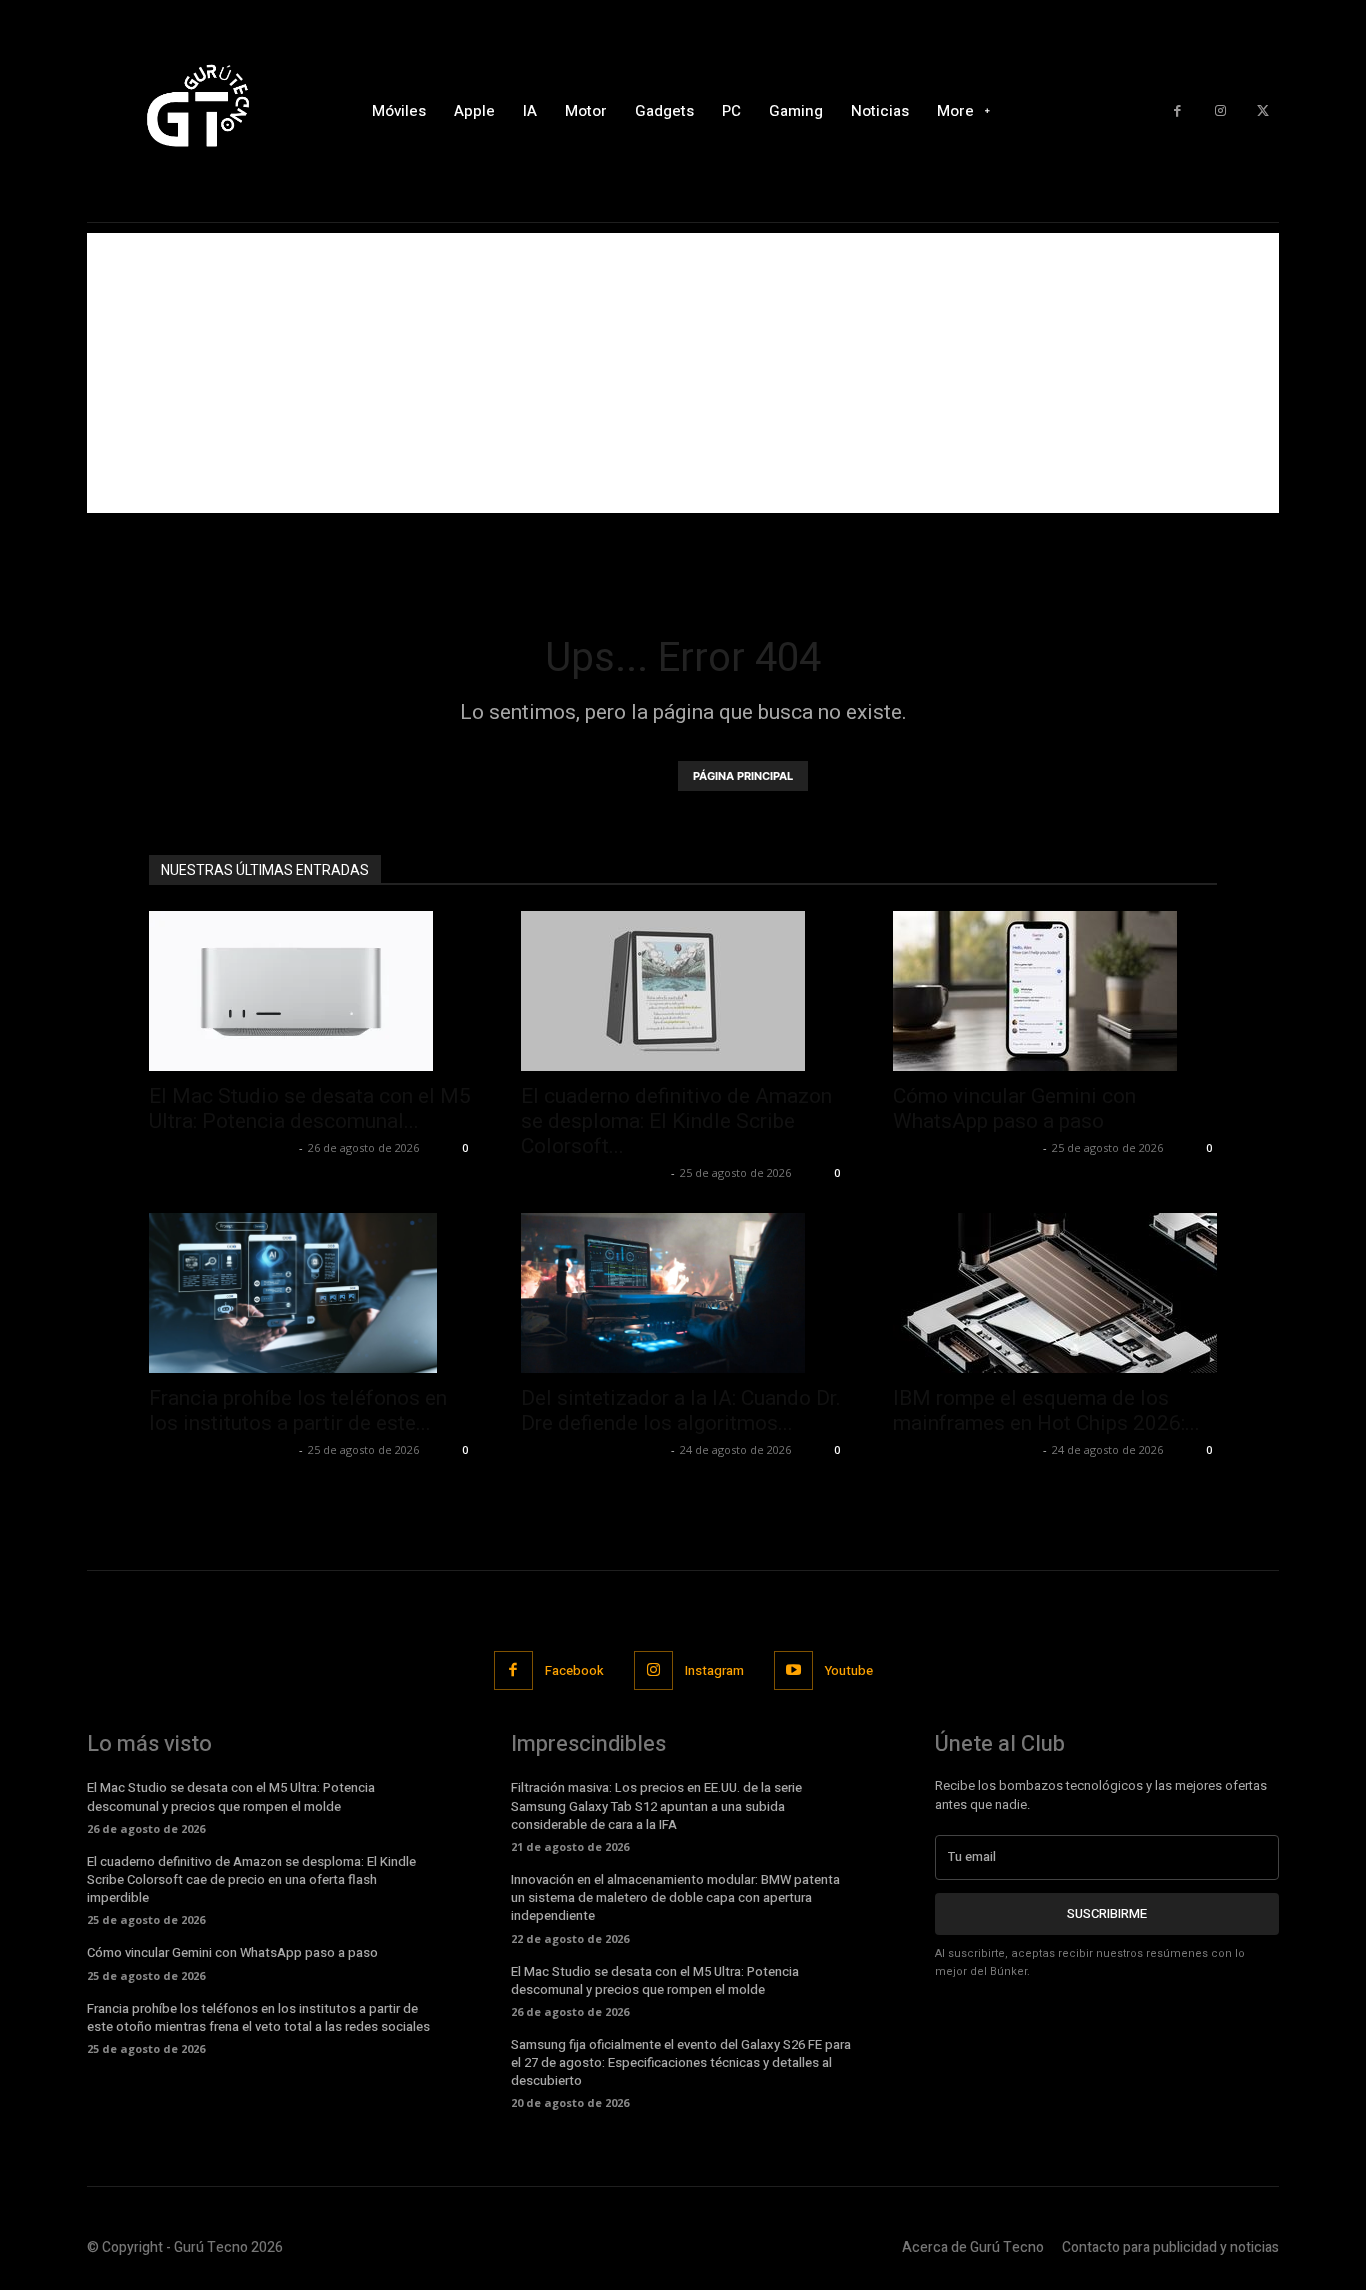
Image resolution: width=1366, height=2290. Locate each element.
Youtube (849, 1670)
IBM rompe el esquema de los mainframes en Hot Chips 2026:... (1046, 1410)
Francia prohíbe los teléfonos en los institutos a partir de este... (298, 1410)
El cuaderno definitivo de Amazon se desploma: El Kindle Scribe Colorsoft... (676, 1121)
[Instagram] (1220, 111)
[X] (1262, 111)
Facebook (574, 1670)
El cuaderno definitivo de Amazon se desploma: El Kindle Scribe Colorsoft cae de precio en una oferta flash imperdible (251, 1879)
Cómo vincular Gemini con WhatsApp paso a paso (1014, 1108)
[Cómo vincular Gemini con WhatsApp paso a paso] (1055, 991)
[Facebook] (1177, 111)
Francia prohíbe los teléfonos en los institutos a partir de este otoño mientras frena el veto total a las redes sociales (258, 2017)
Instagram (714, 1670)
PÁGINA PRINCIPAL (743, 776)
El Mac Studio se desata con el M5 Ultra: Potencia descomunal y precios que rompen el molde (231, 1796)
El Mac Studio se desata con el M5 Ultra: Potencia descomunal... (310, 1108)
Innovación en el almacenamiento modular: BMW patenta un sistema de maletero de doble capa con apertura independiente (675, 1897)
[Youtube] (793, 1670)
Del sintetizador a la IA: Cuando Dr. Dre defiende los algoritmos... (681, 1410)
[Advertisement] (683, 373)
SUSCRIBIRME (1107, 1913)
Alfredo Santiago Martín (221, 1147)
